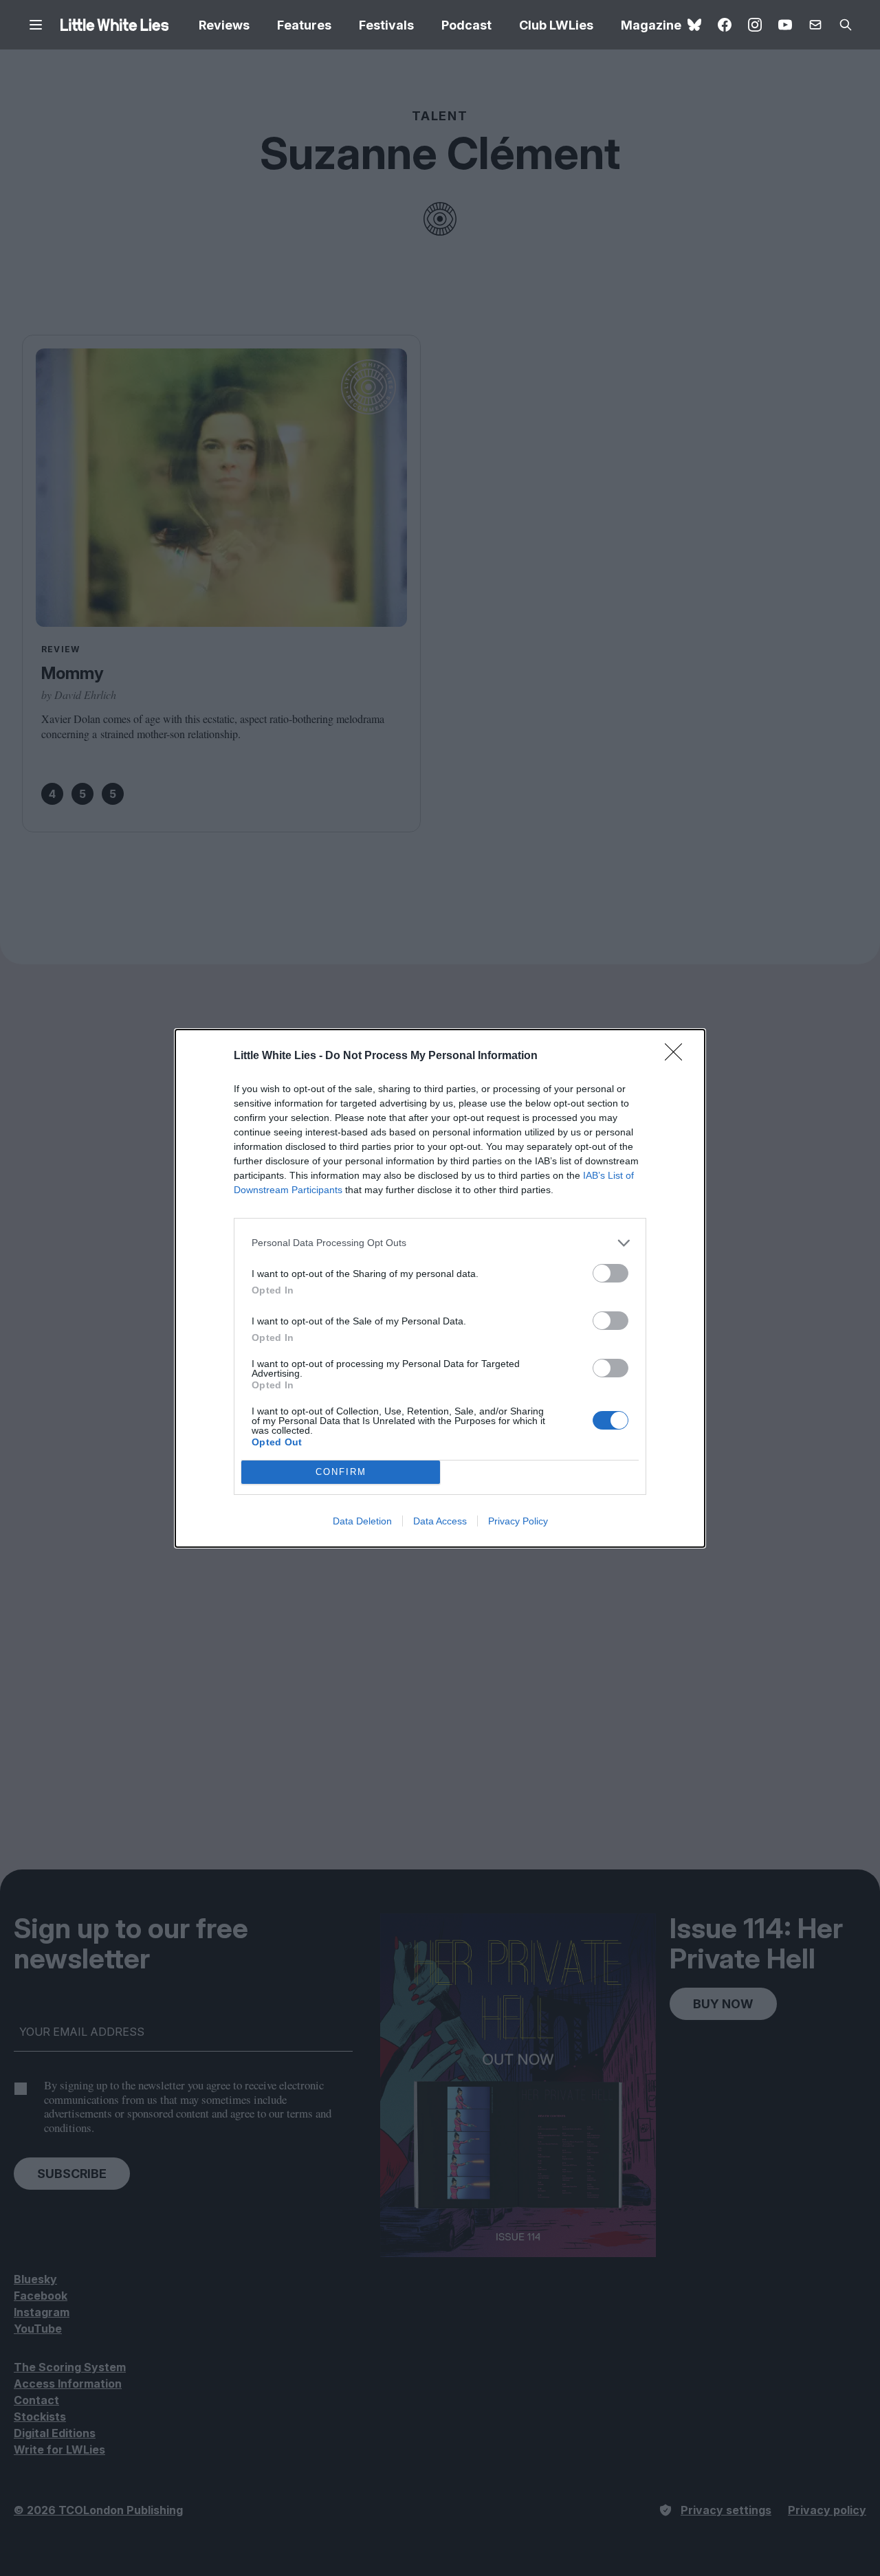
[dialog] (440, 1288)
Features (304, 25)
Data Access (440, 1521)
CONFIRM (341, 1472)
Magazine (651, 25)
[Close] (678, 1056)
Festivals (386, 25)
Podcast (466, 25)
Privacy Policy (518, 1521)
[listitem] (440, 1243)
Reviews (224, 25)
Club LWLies (556, 25)
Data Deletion (362, 1521)
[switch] (610, 1273)
